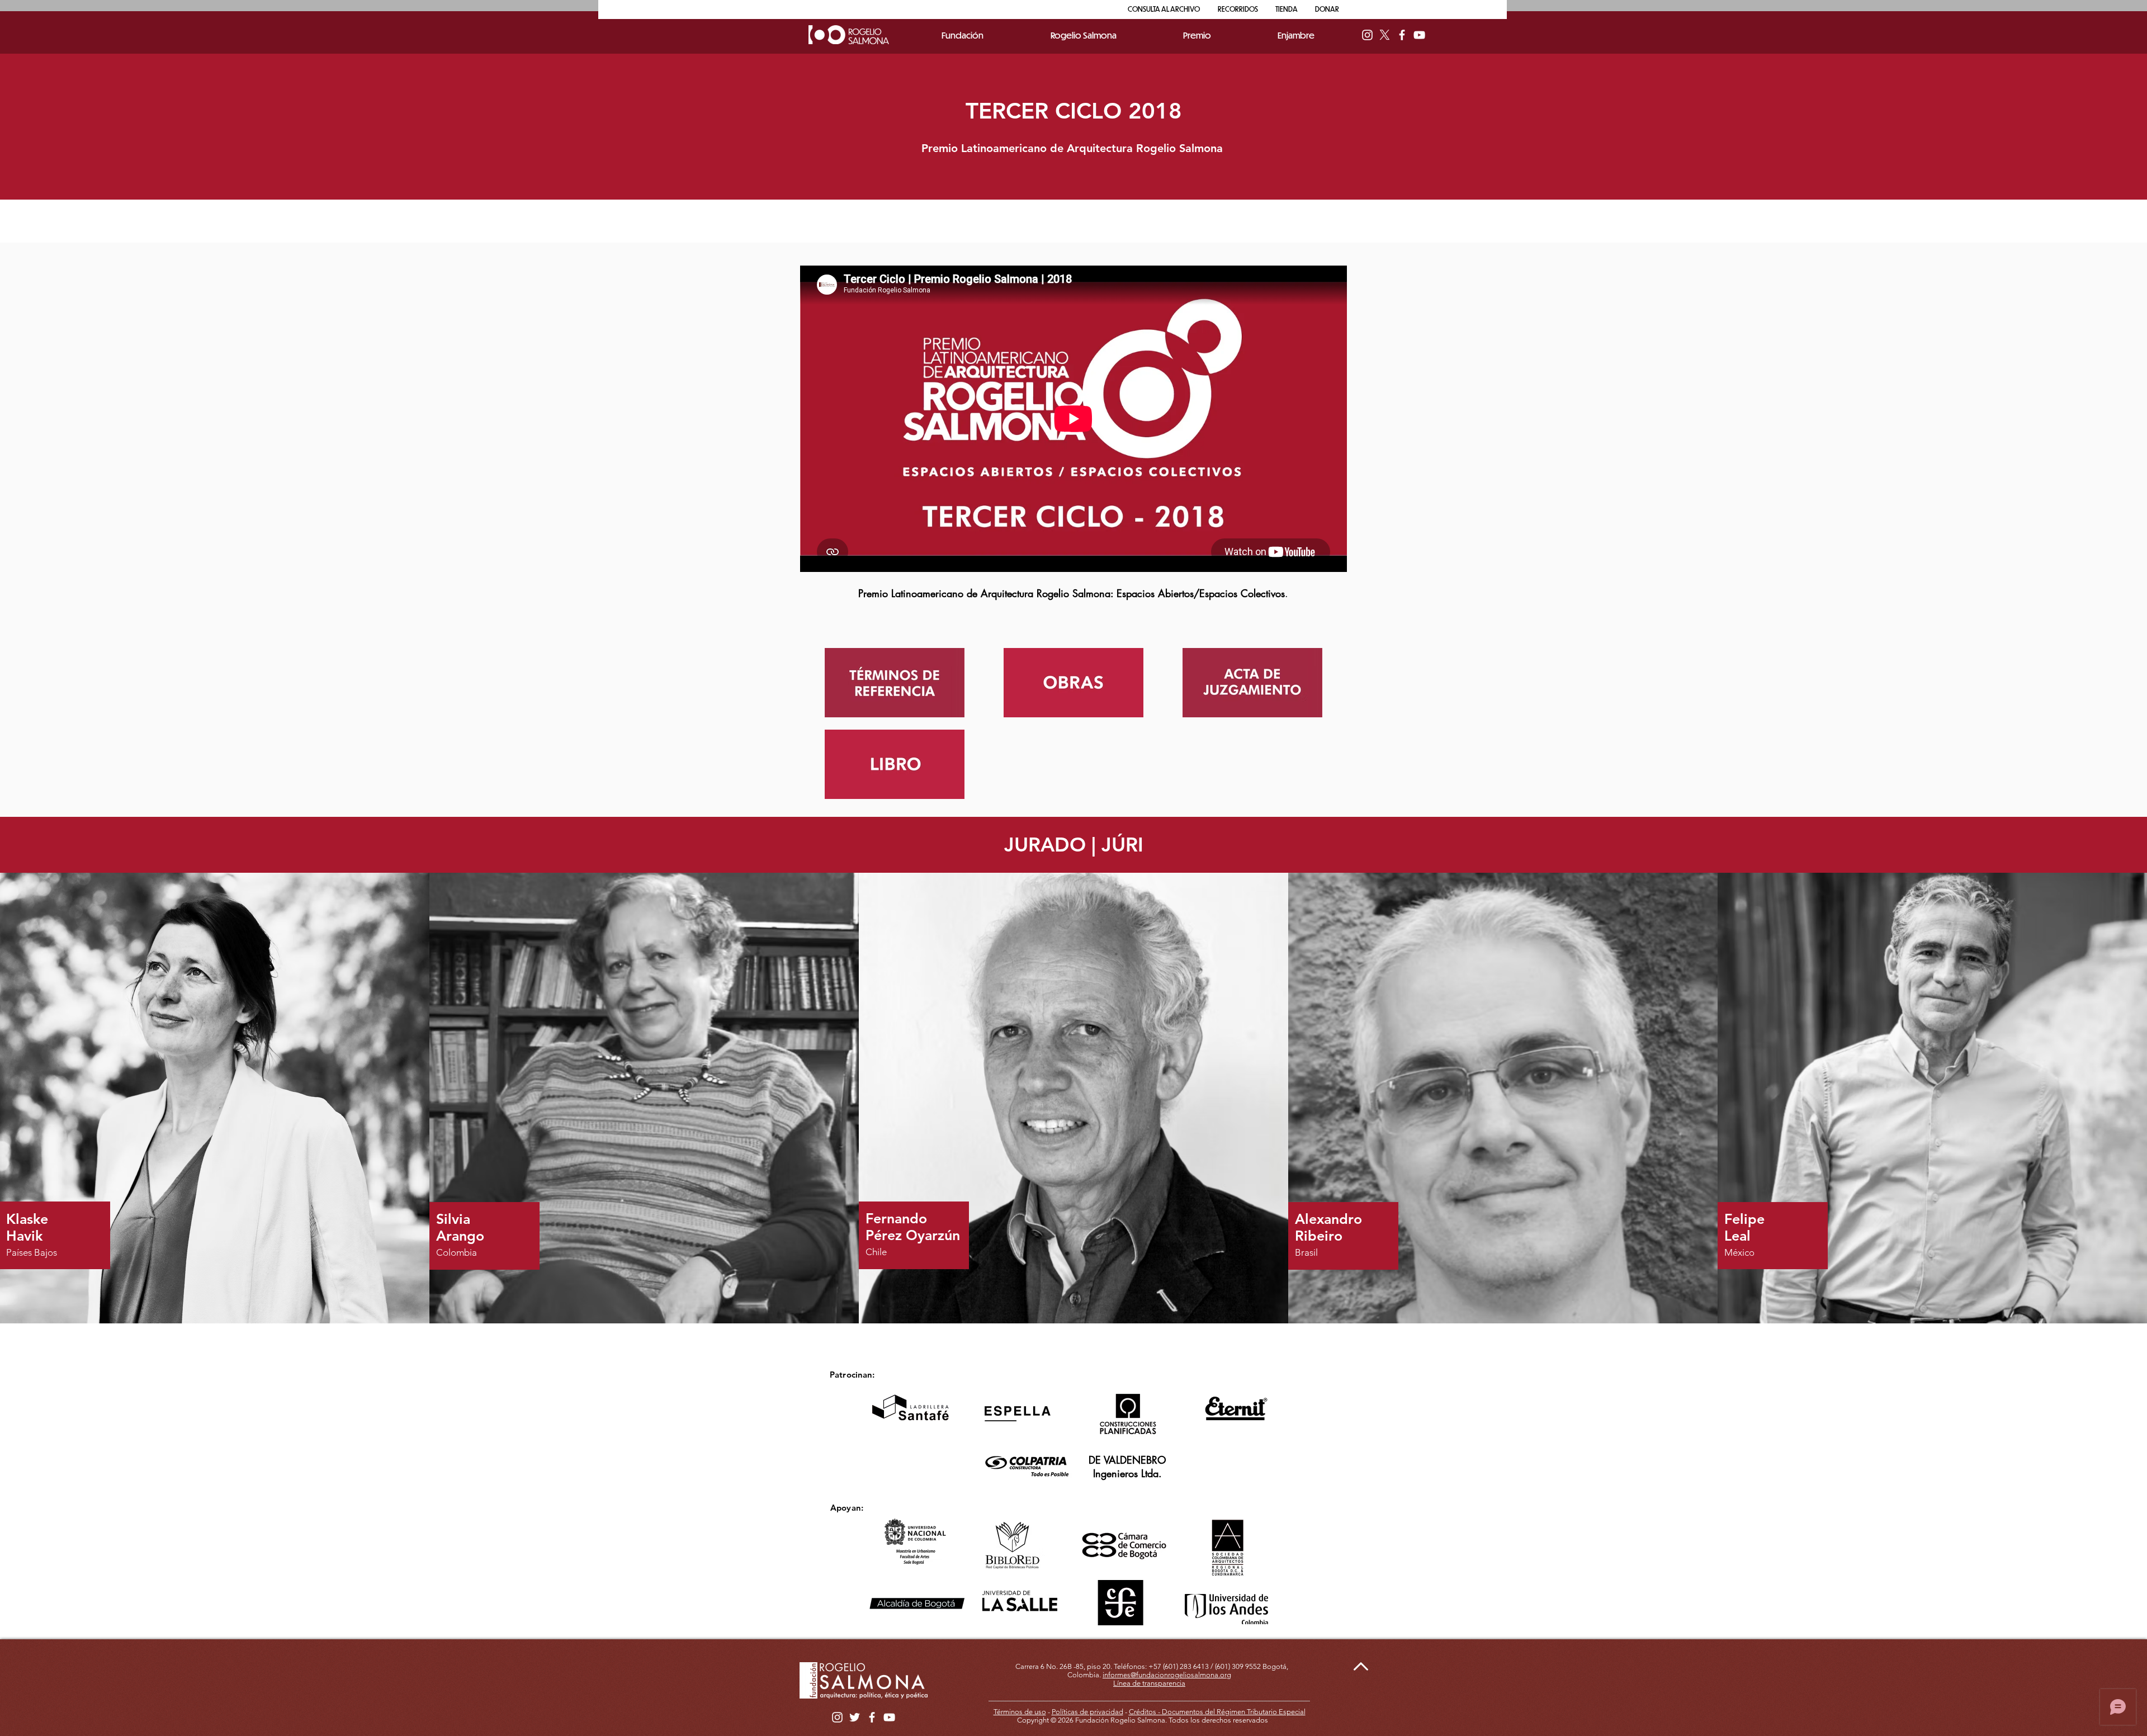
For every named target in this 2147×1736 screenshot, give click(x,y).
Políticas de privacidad (1087, 1712)
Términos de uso (1020, 1712)
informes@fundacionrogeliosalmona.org (1167, 1675)
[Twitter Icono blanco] (855, 1717)
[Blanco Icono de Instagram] (1367, 35)
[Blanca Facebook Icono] (1402, 35)
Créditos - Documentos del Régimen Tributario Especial (1217, 1712)
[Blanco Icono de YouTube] (1419, 35)
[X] (1385, 35)
